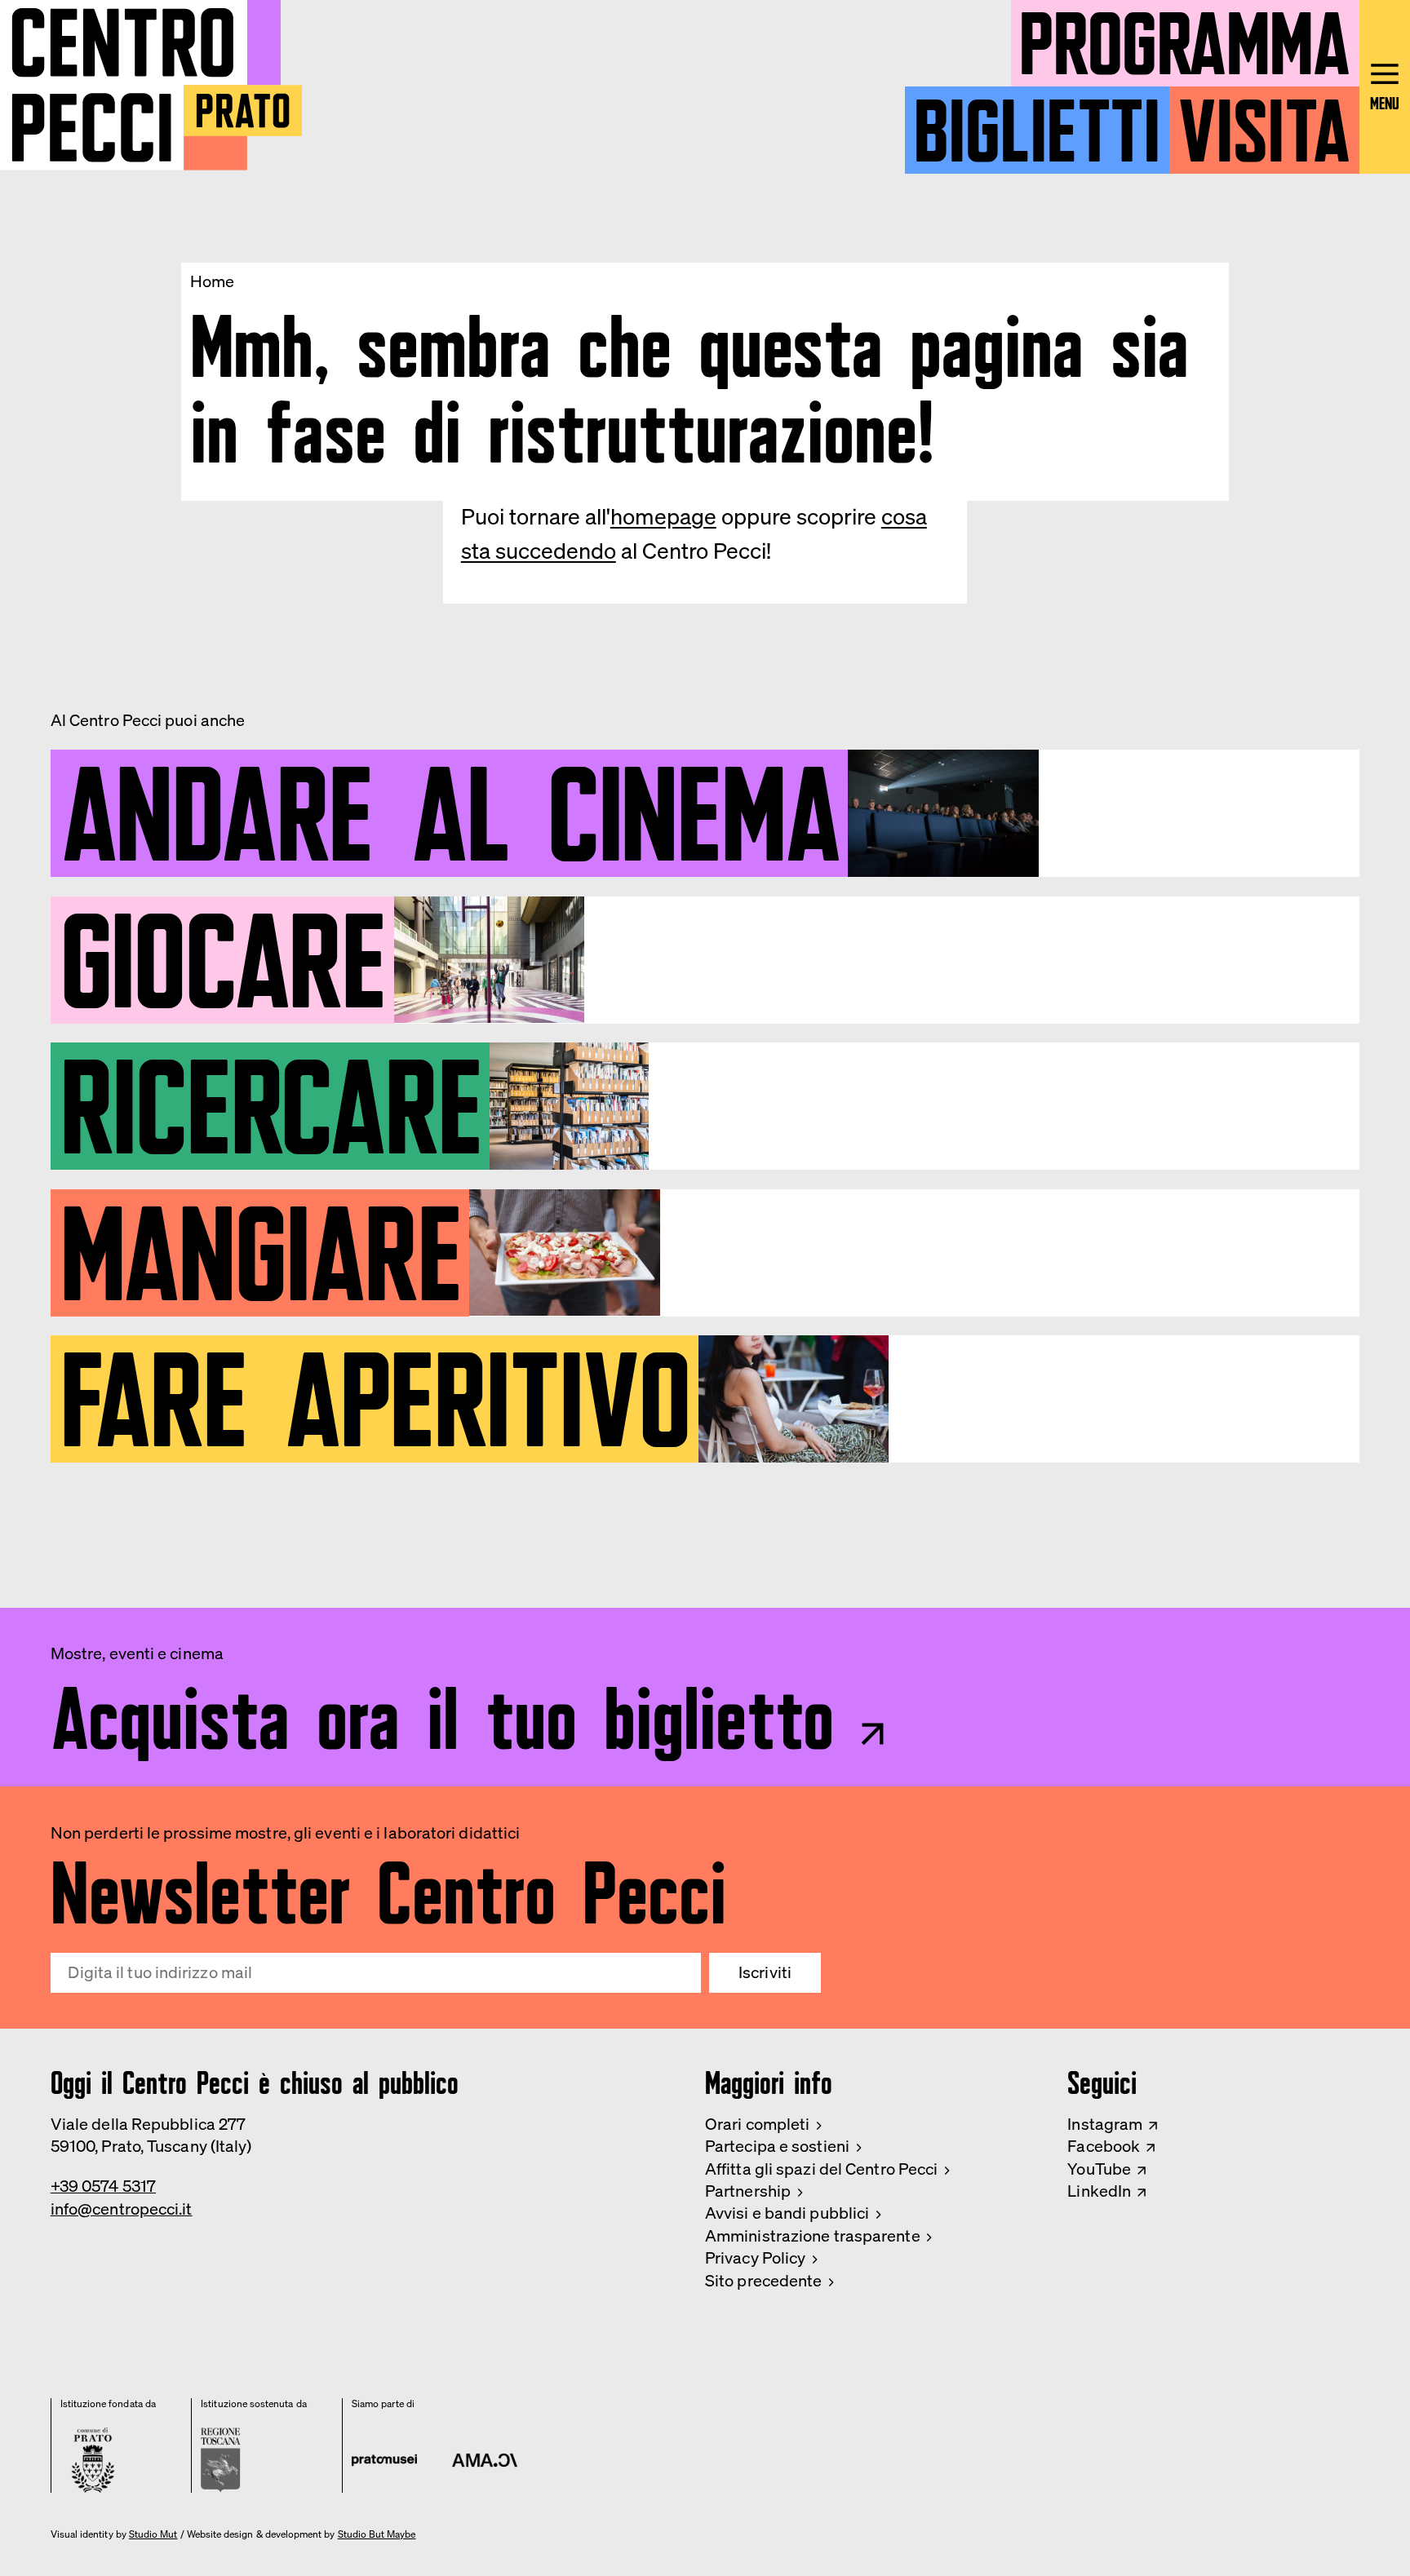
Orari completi (757, 2124)
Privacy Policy (755, 2258)
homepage (663, 516)
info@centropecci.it (122, 2209)
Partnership (748, 2191)
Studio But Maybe (377, 2534)
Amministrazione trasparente (813, 2236)
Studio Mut (153, 2534)
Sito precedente (763, 2281)
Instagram (1105, 2124)
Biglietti (1037, 121)
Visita (1264, 121)
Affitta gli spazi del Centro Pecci (821, 2169)
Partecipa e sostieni (777, 2146)
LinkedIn (1099, 2191)
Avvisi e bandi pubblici (787, 2213)
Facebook (1104, 2146)
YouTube (1099, 2169)
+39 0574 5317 (103, 2186)
